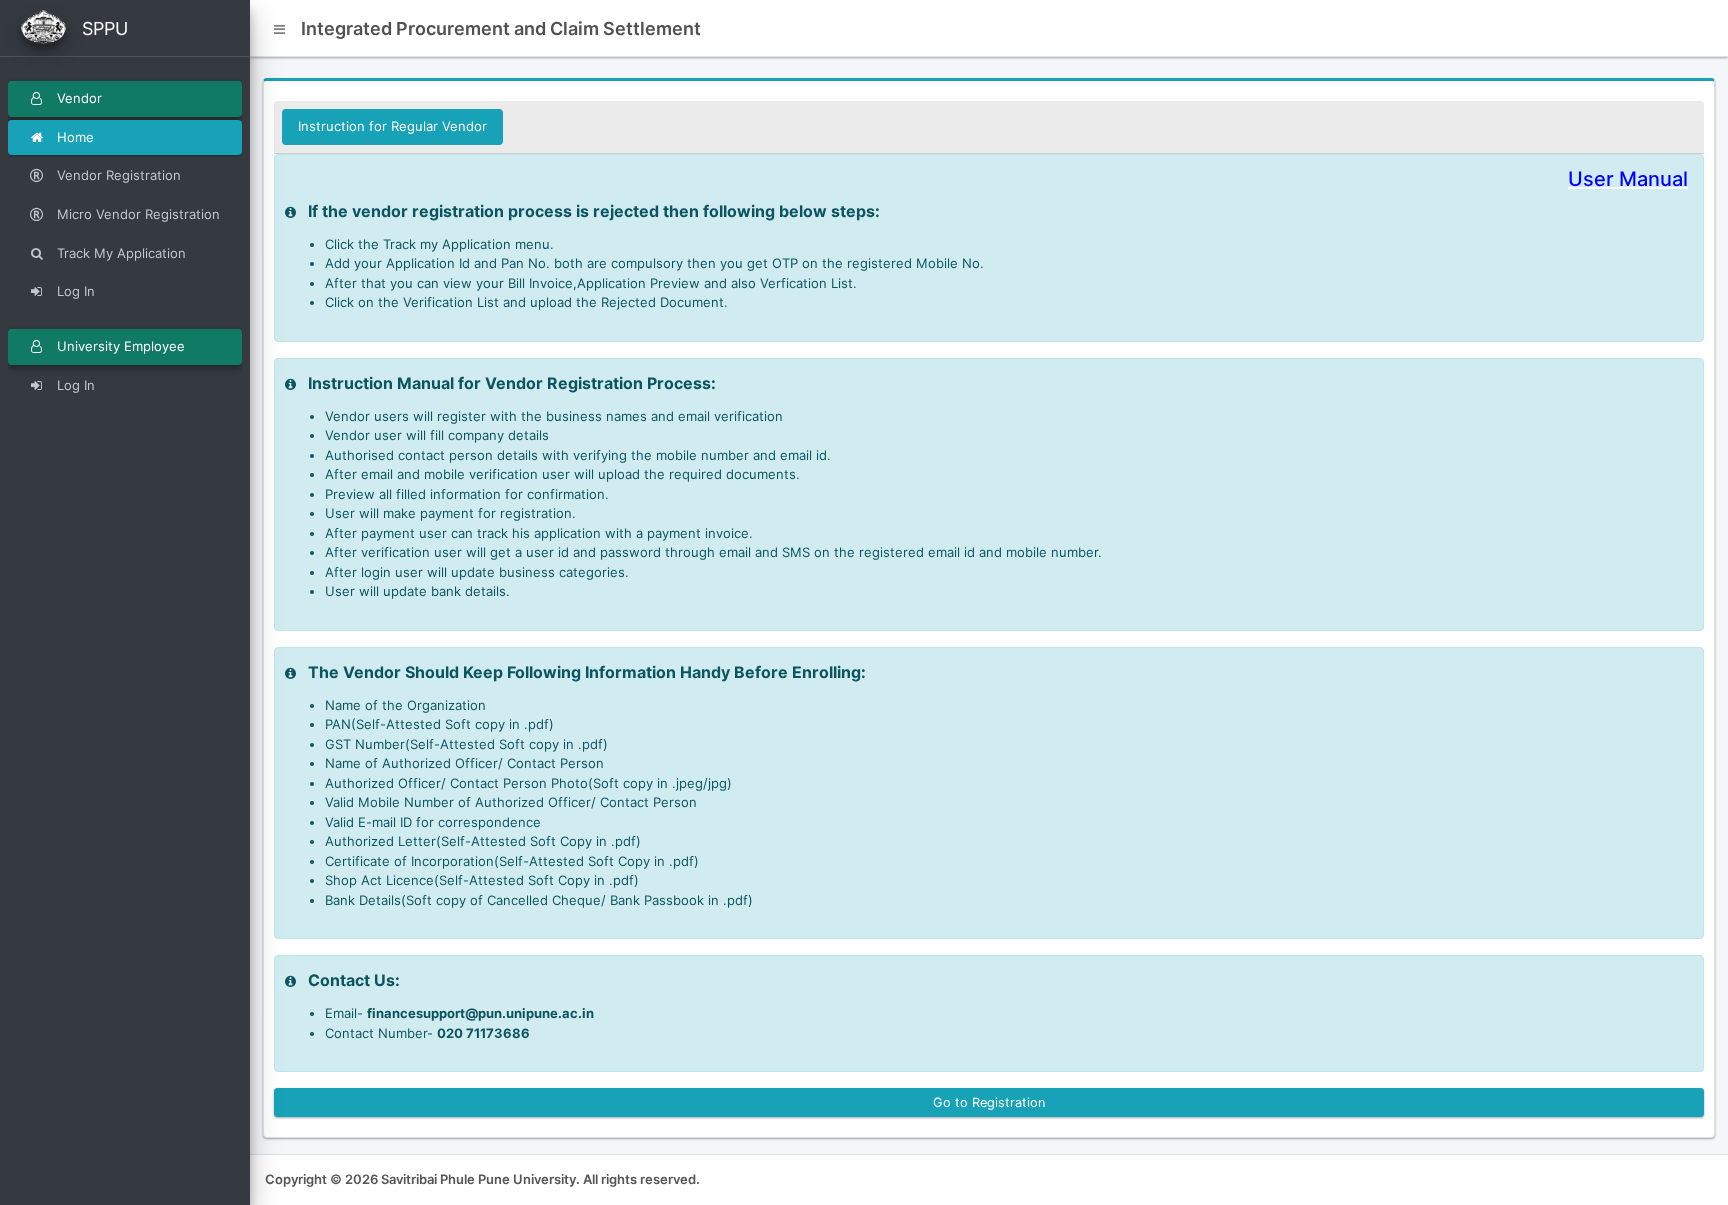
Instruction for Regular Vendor (392, 126)
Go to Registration (989, 1102)
